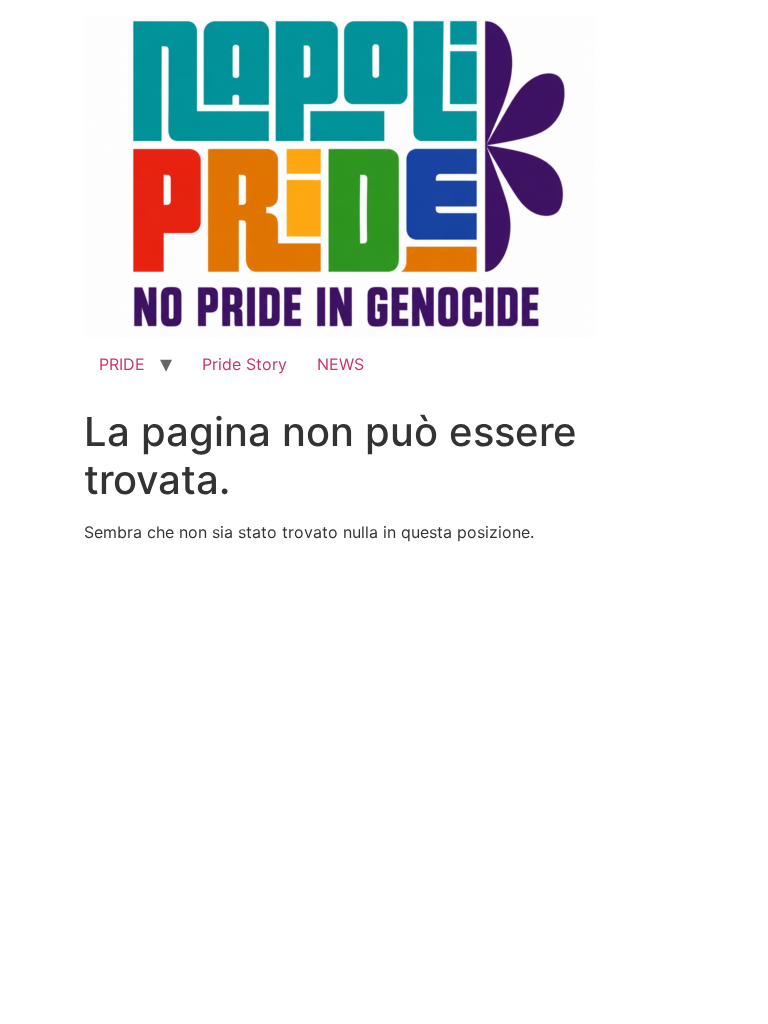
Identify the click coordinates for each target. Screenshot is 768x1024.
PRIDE (122, 364)
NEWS (340, 364)
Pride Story (244, 364)
